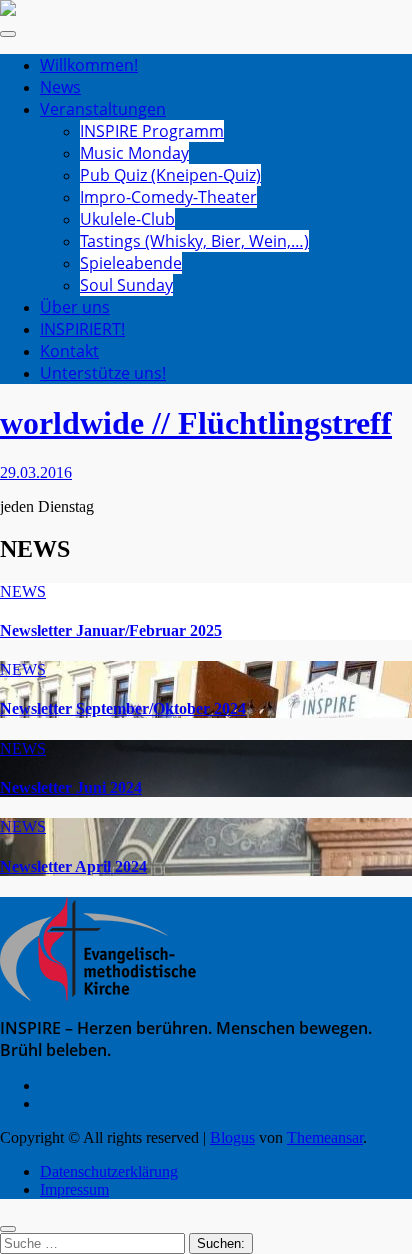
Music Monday (134, 153)
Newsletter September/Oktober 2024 (123, 708)
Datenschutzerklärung (109, 1171)
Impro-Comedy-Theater (168, 197)
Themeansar (325, 1137)
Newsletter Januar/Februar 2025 (111, 630)
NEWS (23, 591)
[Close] (8, 1229)
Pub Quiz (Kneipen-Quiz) (170, 175)
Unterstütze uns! (103, 373)
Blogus (232, 1137)
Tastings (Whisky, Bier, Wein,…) (194, 241)
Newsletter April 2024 (73, 866)
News (60, 87)
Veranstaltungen (103, 109)
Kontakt (69, 351)
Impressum (74, 1189)
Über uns (75, 307)
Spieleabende (131, 263)
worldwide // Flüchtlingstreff (196, 423)
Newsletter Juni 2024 (71, 787)
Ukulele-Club (127, 219)
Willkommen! (89, 65)
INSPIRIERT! (82, 329)
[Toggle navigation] (8, 34)
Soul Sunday (126, 285)
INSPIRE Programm (152, 131)
